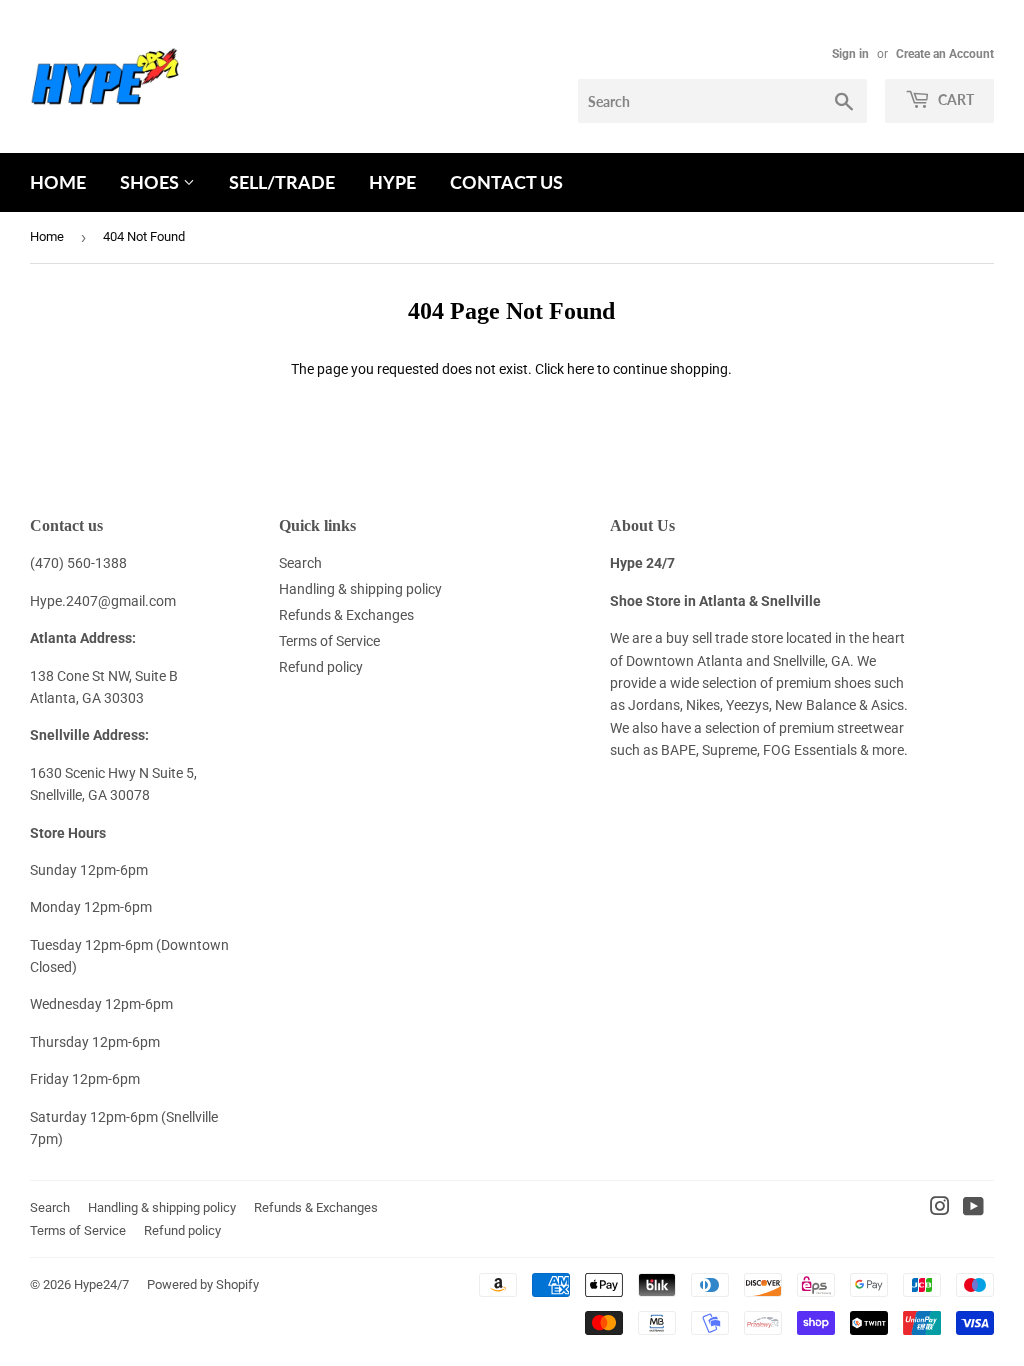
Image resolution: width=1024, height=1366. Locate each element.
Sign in (850, 54)
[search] (722, 101)
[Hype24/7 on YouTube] (973, 1209)
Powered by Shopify (203, 1284)
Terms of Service (329, 641)
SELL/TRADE (282, 182)
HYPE (392, 182)
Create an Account (945, 54)
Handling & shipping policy (360, 589)
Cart (954, 99)
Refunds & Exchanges (346, 615)
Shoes (151, 182)
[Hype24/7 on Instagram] (940, 1209)
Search (300, 563)
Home (58, 182)
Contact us (506, 182)
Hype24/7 (101, 1284)
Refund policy (321, 667)
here (580, 369)
